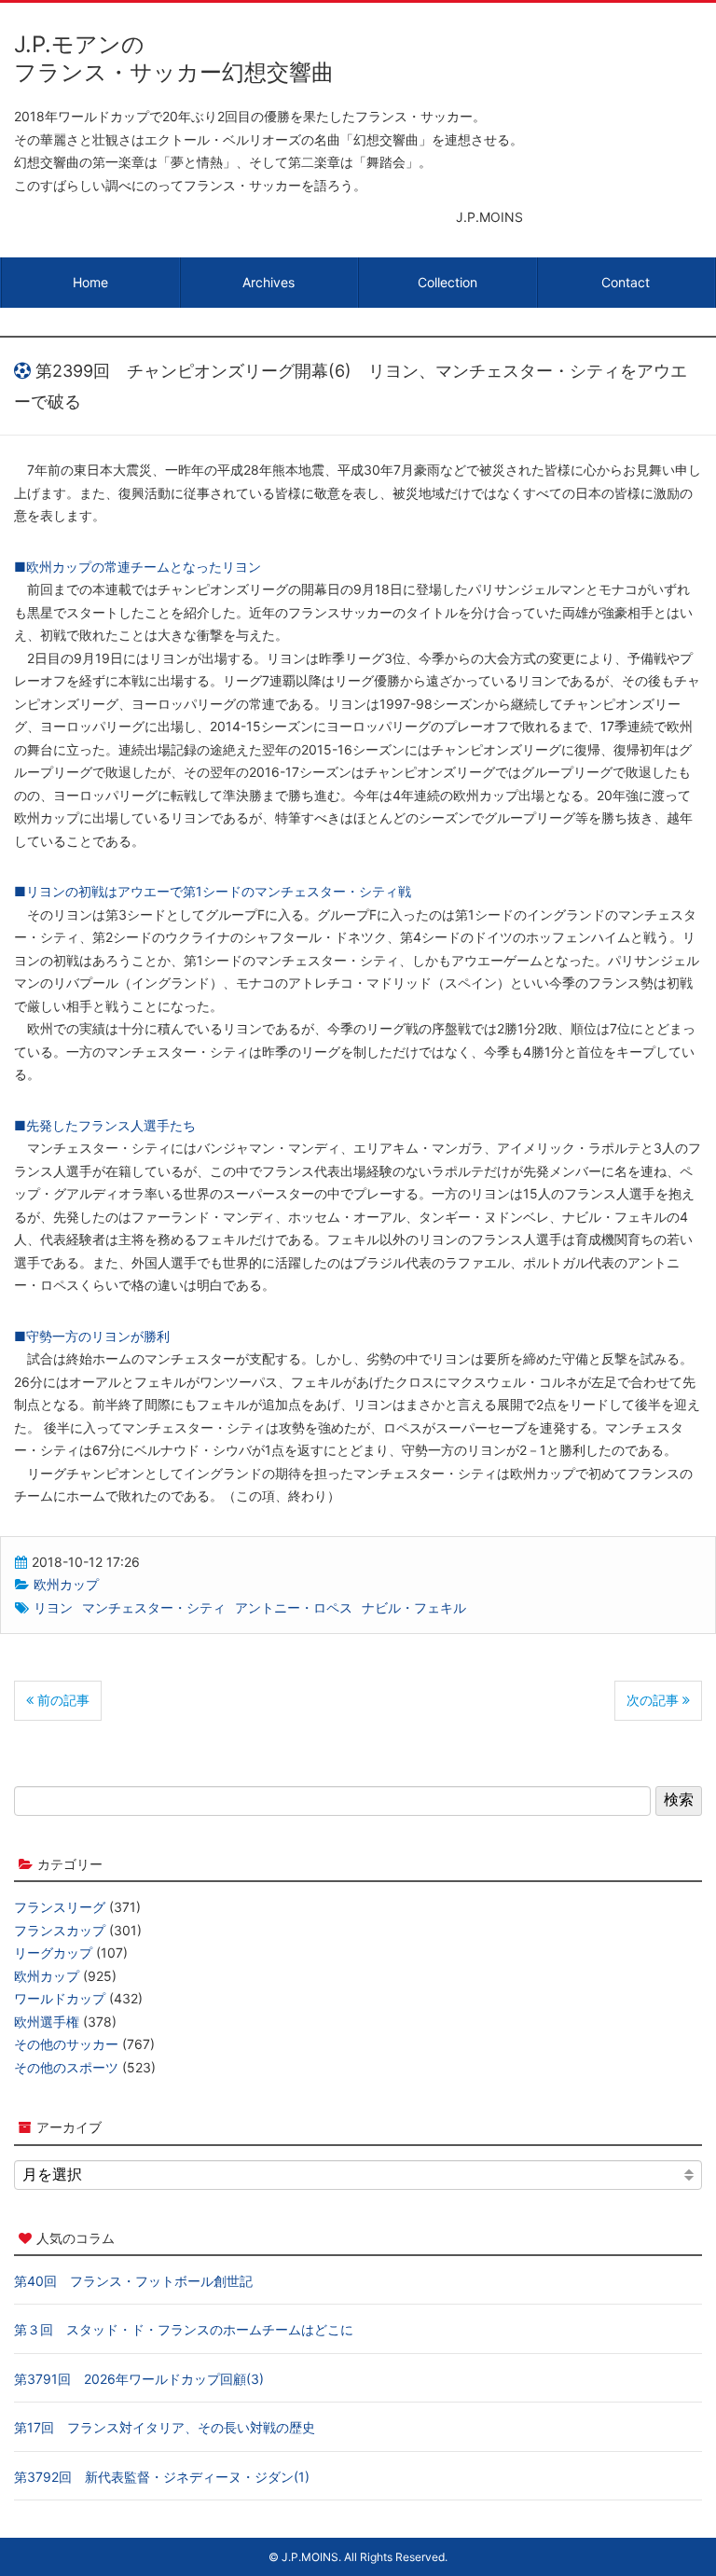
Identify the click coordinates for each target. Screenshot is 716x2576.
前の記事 (62, 1700)
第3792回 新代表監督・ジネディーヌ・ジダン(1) (162, 2477)
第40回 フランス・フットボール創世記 (133, 2281)
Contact (626, 282)
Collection (447, 282)
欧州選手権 (47, 2022)
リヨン (53, 1607)
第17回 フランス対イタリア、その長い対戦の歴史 (165, 2427)
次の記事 (654, 1700)
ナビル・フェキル (414, 1607)
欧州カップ (66, 1584)
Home (90, 282)
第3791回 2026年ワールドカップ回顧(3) (139, 2379)
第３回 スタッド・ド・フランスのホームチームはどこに (184, 2329)
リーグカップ (53, 1953)
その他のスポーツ (66, 2067)
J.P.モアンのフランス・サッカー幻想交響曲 (174, 58)
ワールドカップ (60, 1998)
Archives (268, 282)
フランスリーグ (60, 1907)
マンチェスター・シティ (154, 1607)
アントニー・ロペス (294, 1607)
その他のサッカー (66, 2044)
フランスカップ (60, 1930)
